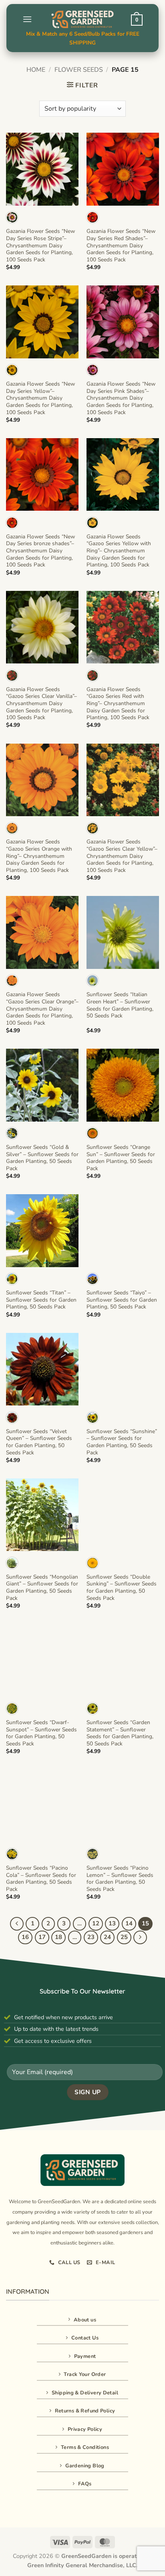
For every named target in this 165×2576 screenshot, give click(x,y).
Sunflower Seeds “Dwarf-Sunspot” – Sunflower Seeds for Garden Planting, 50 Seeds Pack (41, 1733)
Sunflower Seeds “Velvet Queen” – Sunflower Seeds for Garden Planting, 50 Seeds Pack (39, 1442)
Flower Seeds (79, 70)
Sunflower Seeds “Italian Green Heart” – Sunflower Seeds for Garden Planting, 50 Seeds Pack (120, 1005)
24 (107, 1937)
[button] (27, 19)
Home (36, 70)
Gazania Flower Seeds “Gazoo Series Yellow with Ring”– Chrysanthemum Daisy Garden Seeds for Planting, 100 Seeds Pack (119, 551)
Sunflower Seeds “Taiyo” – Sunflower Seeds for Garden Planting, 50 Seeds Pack (122, 1300)
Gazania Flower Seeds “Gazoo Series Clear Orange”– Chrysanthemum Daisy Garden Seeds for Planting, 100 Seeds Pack (42, 1009)
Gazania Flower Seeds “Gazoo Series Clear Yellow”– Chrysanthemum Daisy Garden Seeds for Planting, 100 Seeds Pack (122, 856)
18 (58, 1937)
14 (129, 1923)
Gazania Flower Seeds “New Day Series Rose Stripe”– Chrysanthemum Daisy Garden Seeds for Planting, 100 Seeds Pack (40, 245)
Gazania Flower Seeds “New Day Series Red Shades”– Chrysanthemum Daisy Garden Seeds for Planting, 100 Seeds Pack (121, 245)
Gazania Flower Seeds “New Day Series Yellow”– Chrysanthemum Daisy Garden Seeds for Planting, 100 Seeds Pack (40, 398)
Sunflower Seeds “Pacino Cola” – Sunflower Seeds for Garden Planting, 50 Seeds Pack (41, 1879)
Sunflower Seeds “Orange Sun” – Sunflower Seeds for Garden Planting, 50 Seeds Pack (121, 1158)
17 (42, 1937)
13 (112, 1923)
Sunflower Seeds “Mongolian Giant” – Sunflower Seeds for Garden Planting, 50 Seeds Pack (42, 1588)
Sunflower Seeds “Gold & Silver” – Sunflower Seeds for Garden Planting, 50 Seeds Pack (42, 1158)
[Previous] (17, 1924)
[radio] (12, 217)
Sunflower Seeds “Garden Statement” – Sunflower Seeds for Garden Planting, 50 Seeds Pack (120, 1733)
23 (91, 1937)
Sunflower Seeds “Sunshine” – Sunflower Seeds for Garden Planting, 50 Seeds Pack (122, 1442)
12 (96, 1923)
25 (124, 1937)
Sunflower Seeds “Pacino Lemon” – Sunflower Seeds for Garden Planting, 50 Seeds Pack (120, 1879)
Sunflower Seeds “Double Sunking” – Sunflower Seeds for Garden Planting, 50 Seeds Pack (122, 1588)
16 (25, 1937)
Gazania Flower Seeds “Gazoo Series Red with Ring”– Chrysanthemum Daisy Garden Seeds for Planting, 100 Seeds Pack (118, 704)
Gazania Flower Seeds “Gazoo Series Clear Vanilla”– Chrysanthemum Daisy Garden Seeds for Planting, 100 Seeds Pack (41, 704)
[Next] (140, 1937)
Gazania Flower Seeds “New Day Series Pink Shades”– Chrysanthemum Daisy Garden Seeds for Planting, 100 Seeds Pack (121, 398)
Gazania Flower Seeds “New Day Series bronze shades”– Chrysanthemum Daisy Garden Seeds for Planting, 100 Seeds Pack (40, 551)
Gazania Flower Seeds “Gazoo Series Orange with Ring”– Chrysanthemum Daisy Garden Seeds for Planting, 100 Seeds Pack (39, 856)
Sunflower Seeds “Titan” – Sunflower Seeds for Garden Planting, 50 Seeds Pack (41, 1300)
